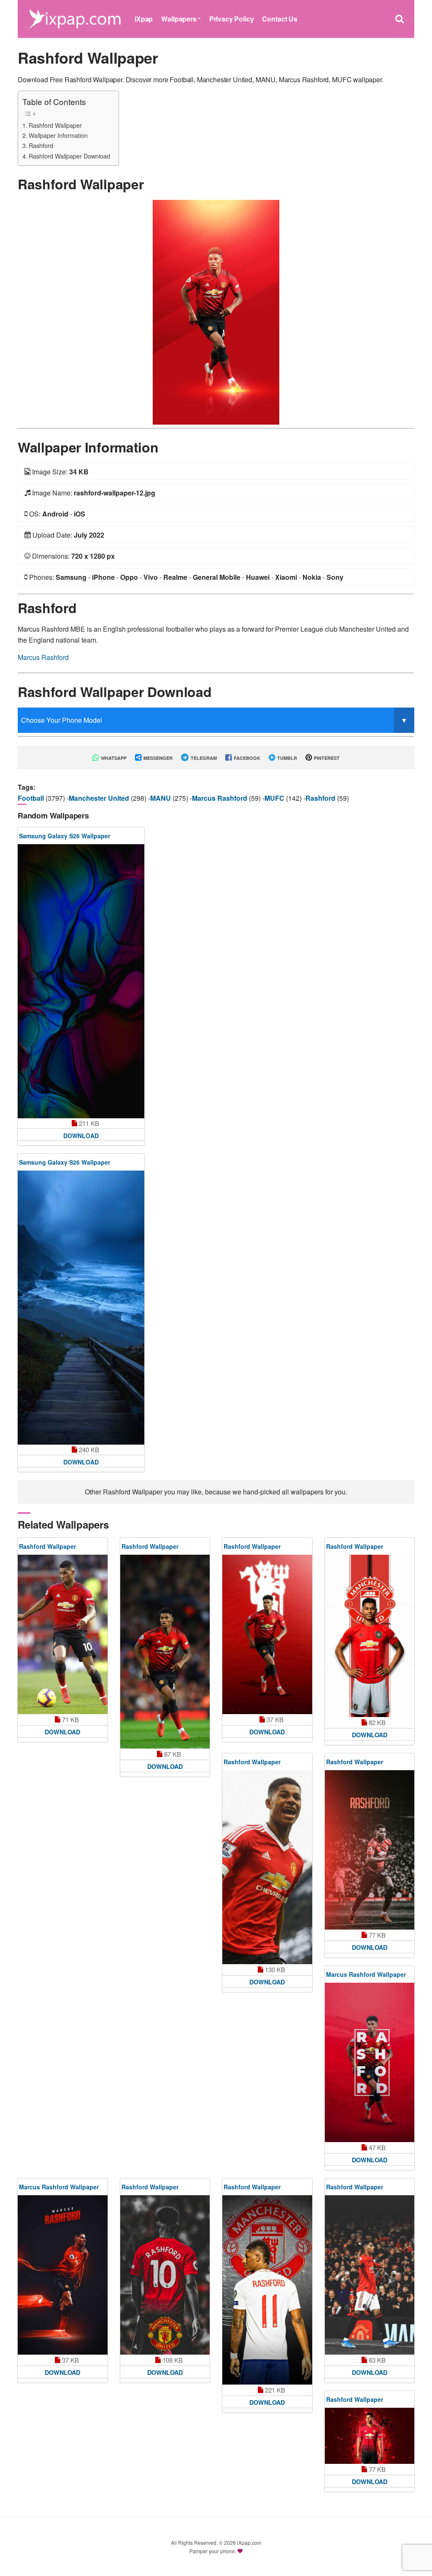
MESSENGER (157, 758)
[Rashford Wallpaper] (216, 311)
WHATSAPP (113, 758)
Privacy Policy (232, 19)
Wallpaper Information (58, 135)
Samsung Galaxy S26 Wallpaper (65, 836)
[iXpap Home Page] (75, 18)
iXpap (144, 19)
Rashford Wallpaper (55, 125)
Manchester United (100, 798)
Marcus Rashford (43, 657)
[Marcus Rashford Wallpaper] (370, 2062)
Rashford (41, 145)
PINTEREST (326, 758)
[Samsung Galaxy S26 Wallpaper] (81, 981)
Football (32, 798)
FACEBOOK (246, 758)
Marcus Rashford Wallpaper (366, 1974)
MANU (161, 798)
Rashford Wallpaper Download (69, 156)
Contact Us (279, 19)
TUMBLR (286, 758)
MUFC (275, 798)
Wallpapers (179, 19)
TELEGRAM (203, 758)
